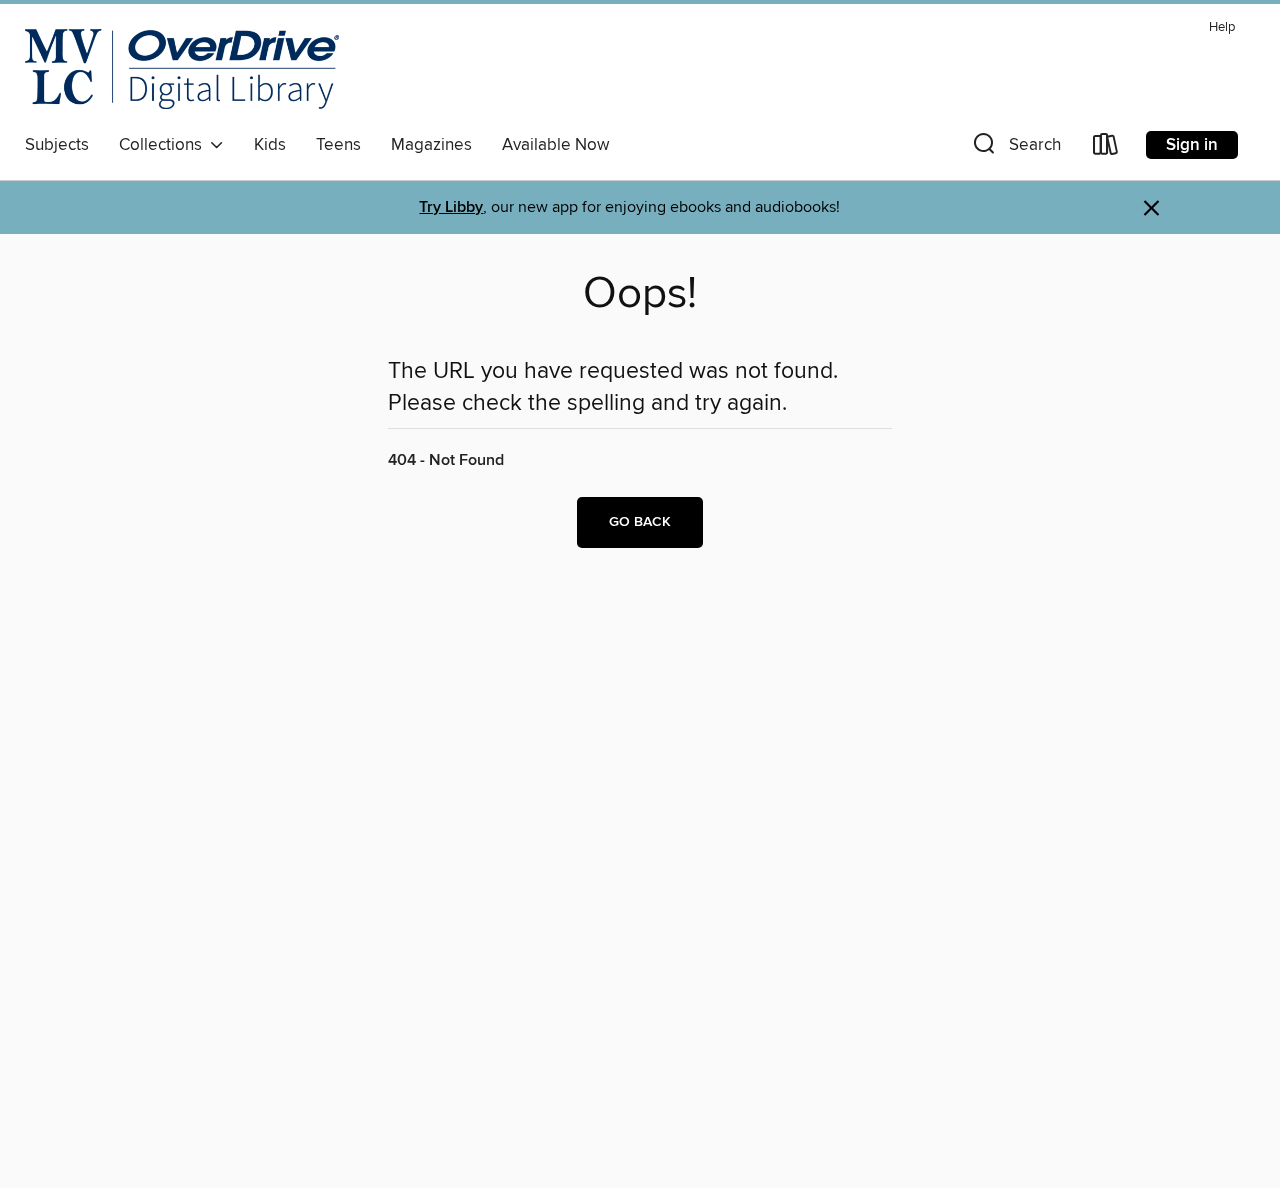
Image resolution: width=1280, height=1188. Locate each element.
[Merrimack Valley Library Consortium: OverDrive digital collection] (182, 69)
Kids (270, 145)
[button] (1015, 148)
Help (1222, 27)
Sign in (1192, 145)
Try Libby (451, 207)
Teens (338, 145)
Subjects (57, 145)
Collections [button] (164, 145)
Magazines (431, 145)
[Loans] (1106, 148)
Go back (640, 522)
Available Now (555, 145)
